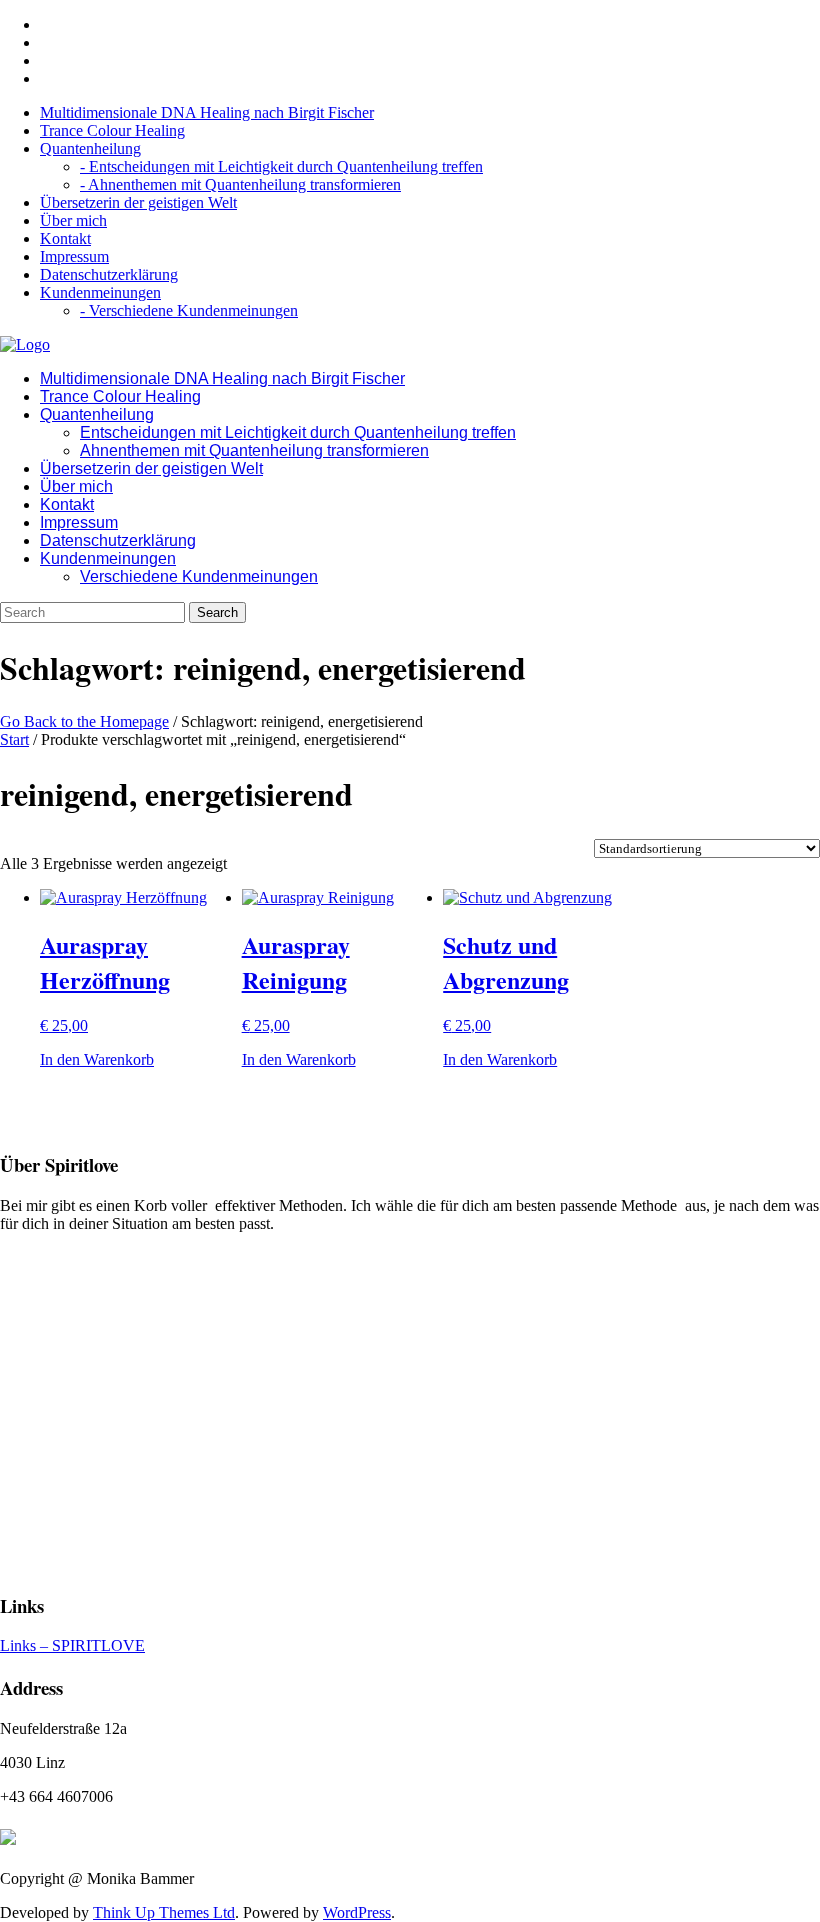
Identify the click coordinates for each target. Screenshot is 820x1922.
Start (14, 739)
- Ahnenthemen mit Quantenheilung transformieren (240, 184)
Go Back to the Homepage (84, 721)
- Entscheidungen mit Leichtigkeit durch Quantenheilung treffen (281, 166)
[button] (97, 1059)
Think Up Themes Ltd (164, 1912)
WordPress (357, 1912)
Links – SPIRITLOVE (72, 1645)
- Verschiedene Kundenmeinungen (189, 310)
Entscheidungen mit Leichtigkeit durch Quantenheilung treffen (298, 432)
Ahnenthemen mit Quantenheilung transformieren (254, 450)
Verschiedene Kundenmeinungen (199, 576)
